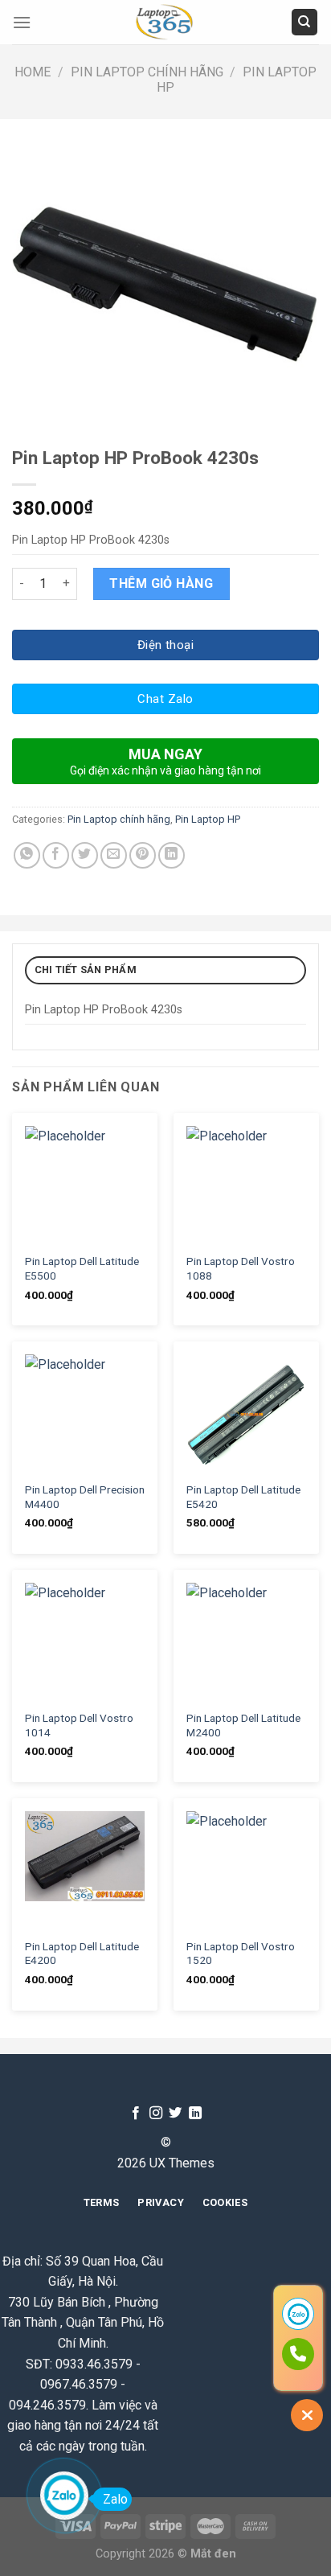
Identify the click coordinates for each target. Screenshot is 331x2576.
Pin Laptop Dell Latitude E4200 (82, 1954)
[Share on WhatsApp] (27, 855)
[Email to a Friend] (114, 855)
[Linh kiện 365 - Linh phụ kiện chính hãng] (165, 22)
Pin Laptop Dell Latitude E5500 (82, 1268)
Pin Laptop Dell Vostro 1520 (241, 1954)
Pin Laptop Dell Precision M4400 (85, 1497)
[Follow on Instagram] (156, 2114)
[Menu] (22, 22)
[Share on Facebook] (56, 855)
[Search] (305, 22)
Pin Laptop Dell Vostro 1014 (79, 1725)
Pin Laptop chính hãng (147, 72)
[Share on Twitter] (85, 855)
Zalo (115, 2499)
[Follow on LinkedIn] (195, 2114)
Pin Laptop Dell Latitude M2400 (243, 1725)
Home (33, 72)
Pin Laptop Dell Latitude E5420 (243, 1497)
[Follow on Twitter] (175, 2114)
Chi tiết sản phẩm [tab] (86, 970)
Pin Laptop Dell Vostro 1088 (241, 1268)
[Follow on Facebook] (136, 2114)
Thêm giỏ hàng (161, 583)
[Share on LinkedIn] (172, 855)
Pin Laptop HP (208, 819)
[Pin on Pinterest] (143, 855)
